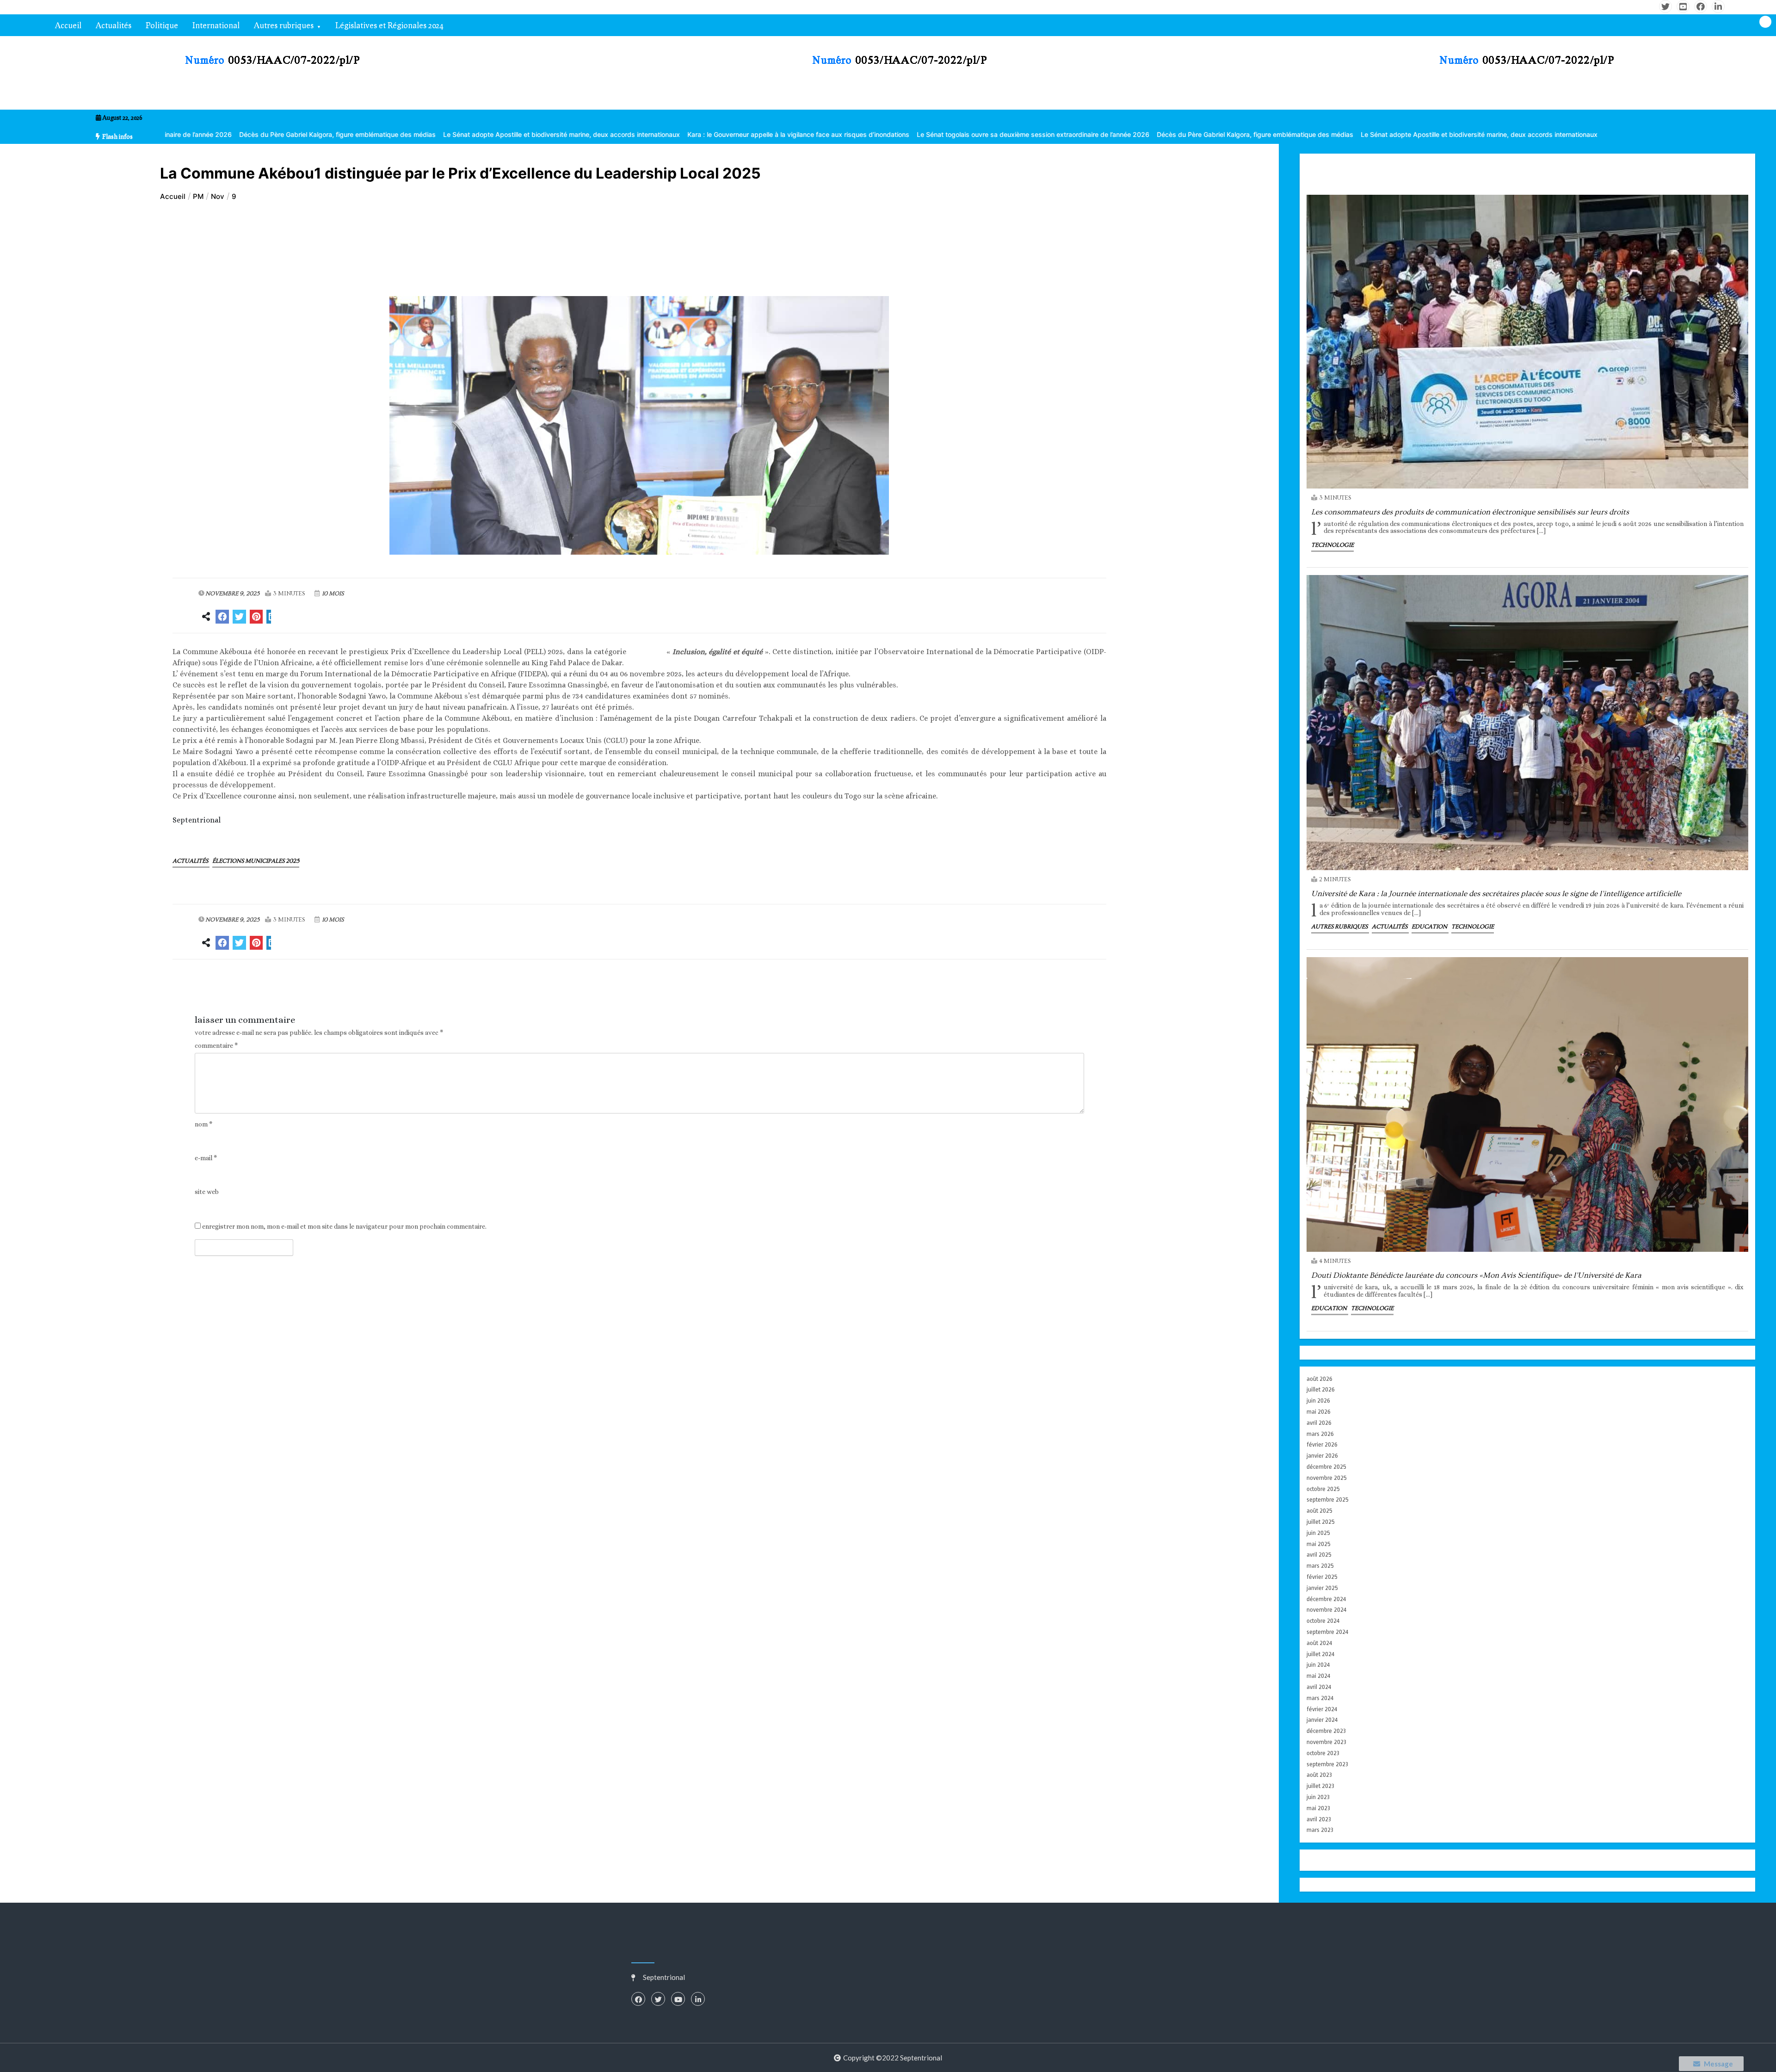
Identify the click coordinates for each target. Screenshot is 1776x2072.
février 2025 (1322, 1577)
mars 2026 (1320, 1434)
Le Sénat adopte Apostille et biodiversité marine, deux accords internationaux (367, 134)
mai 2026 (1319, 1412)
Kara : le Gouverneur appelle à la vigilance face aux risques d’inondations (604, 134)
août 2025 (1320, 1511)
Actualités (114, 25)
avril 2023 (1319, 1819)
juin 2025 (1318, 1533)
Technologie (1332, 545)
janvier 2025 (1322, 1588)
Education (1430, 927)
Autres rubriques (284, 25)
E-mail (206, 1158)
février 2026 (1322, 1444)
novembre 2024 (1326, 1610)
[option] (367, 134)
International (216, 25)
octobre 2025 (1323, 1489)
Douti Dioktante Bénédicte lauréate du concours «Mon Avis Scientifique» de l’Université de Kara (1476, 1275)
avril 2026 (1319, 1423)
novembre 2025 (1327, 1478)
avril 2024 (1319, 1687)
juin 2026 (1318, 1401)
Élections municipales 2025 (256, 861)
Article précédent (224, 986)
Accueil (68, 25)
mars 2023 (1320, 1830)
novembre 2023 (1326, 1742)
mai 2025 (1319, 1544)
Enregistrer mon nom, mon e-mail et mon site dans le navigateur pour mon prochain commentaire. (344, 1227)
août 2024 (1319, 1643)
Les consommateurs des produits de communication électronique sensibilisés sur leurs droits (1470, 512)
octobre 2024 (1323, 1621)
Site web (207, 1192)
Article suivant (1060, 986)
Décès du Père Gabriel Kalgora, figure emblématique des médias (1061, 134)
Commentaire (216, 1046)
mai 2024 (1318, 1676)
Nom (203, 1124)
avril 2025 (1319, 1555)
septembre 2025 (1328, 1500)
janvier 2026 (1322, 1456)
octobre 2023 (1323, 1753)
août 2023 (1319, 1775)
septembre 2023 (1327, 1764)
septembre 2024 (1327, 1632)
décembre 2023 (1326, 1731)
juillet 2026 (1321, 1389)
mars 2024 (1320, 1698)
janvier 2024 (1322, 1720)
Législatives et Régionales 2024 (389, 25)
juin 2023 (1318, 1797)
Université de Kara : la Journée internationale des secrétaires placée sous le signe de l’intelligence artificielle (1496, 894)
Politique (162, 25)
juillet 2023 (1320, 1786)
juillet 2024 (1320, 1654)
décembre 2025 (1326, 1467)
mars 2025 (1320, 1566)
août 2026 (1320, 1379)
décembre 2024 (1326, 1599)
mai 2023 (1318, 1808)
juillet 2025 (1321, 1522)
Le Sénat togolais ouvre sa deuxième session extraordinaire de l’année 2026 (839, 134)
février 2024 (1322, 1709)
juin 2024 (1318, 1665)
